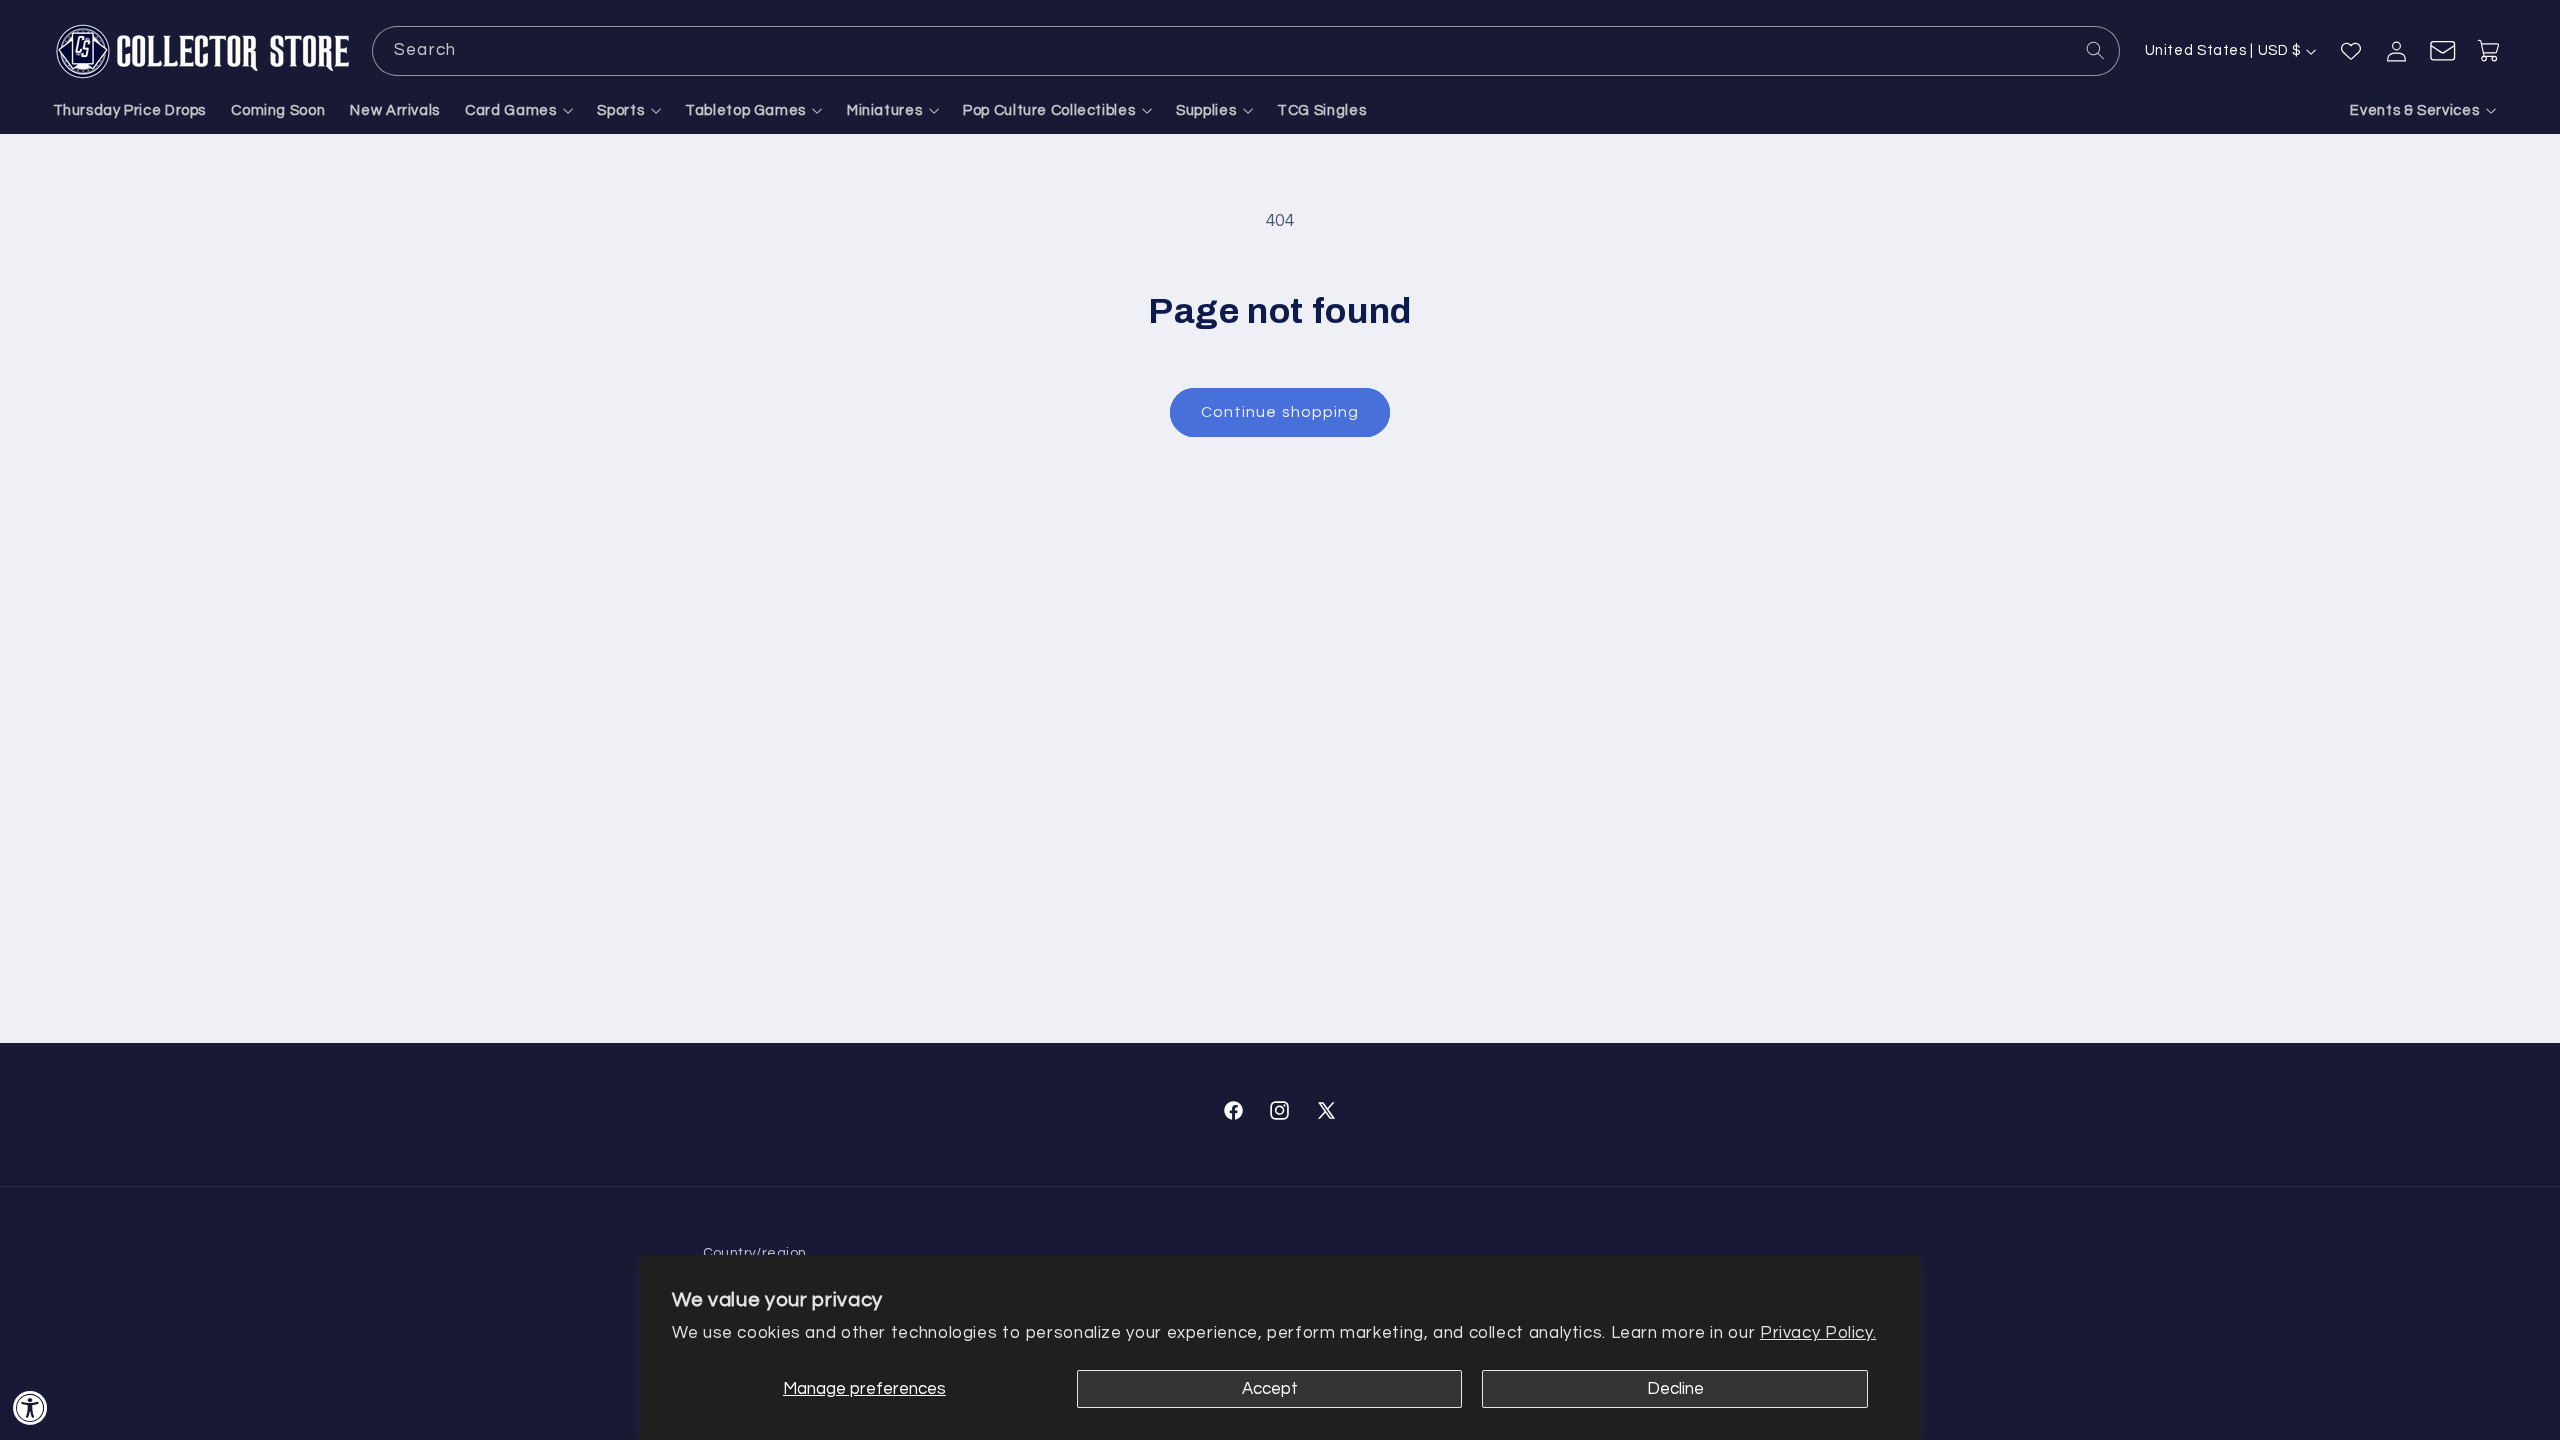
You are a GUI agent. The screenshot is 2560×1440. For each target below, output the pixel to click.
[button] (519, 112)
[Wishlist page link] (2351, 51)
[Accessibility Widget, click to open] (30, 1407)
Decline (1675, 1389)
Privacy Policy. (1818, 1333)
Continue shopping (1280, 412)
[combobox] (1246, 50)
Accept (1270, 1389)
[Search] (2096, 50)
